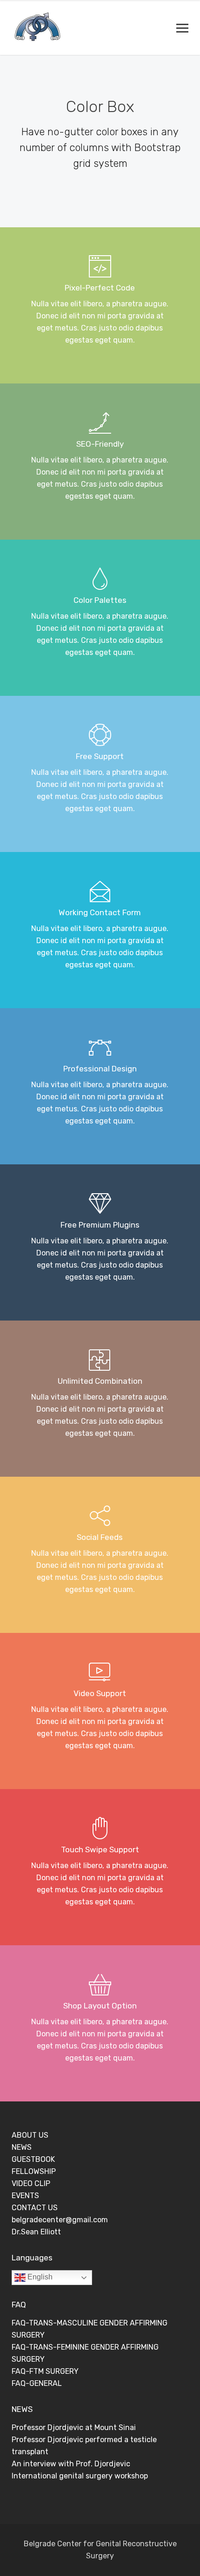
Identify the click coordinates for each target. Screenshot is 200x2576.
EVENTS (25, 2196)
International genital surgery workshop (80, 2476)
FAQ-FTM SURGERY (45, 2371)
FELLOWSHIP (34, 2171)
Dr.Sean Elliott (36, 2232)
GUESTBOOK (33, 2159)
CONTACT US (35, 2208)
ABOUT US (30, 2135)
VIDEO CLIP (31, 2183)
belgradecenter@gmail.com (60, 2220)
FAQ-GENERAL (37, 2383)
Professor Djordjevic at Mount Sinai (74, 2427)
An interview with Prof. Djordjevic (71, 2464)
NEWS (22, 2147)
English (39, 2277)
